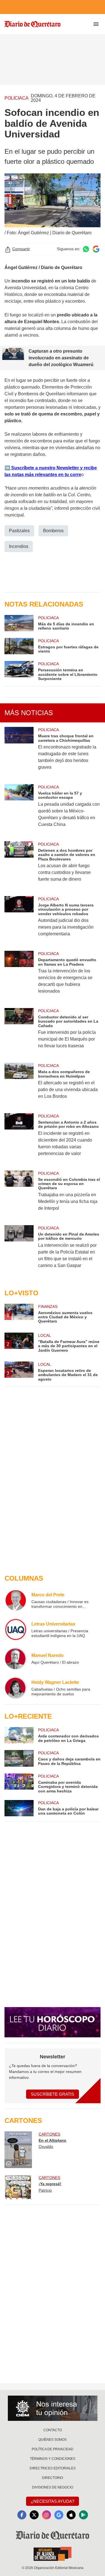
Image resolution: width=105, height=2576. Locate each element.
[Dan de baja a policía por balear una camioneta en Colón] (19, 1808)
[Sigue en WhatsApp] (86, 249)
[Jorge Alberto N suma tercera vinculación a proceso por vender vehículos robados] (19, 920)
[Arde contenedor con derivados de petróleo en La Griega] (19, 1735)
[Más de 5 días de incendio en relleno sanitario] (19, 623)
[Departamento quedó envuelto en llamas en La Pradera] (19, 976)
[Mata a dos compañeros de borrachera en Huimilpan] (19, 1085)
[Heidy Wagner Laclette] (16, 1688)
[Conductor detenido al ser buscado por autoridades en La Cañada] (19, 1032)
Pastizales (19, 531)
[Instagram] (46, 2515)
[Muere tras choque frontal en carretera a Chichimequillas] (19, 752)
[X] (34, 2515)
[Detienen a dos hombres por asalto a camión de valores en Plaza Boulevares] (19, 865)
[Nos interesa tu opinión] (53, 2408)
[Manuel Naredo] (16, 1659)
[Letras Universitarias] (16, 1629)
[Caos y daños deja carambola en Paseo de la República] (19, 1758)
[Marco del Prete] (16, 1600)
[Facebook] (22, 2515)
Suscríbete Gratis (53, 2094)
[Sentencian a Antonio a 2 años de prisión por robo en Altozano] (19, 1138)
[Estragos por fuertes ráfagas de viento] (19, 646)
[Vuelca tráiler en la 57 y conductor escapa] (19, 809)
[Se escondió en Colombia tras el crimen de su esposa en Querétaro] (19, 1194)
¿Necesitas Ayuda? (53, 2501)
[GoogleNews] (59, 2515)
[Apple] (71, 2515)
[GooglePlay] (83, 2515)
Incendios (19, 546)
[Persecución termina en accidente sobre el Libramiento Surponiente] (19, 671)
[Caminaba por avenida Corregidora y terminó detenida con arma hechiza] (19, 1783)
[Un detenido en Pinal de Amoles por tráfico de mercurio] (19, 1250)
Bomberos (53, 531)
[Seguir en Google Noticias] (96, 249)
